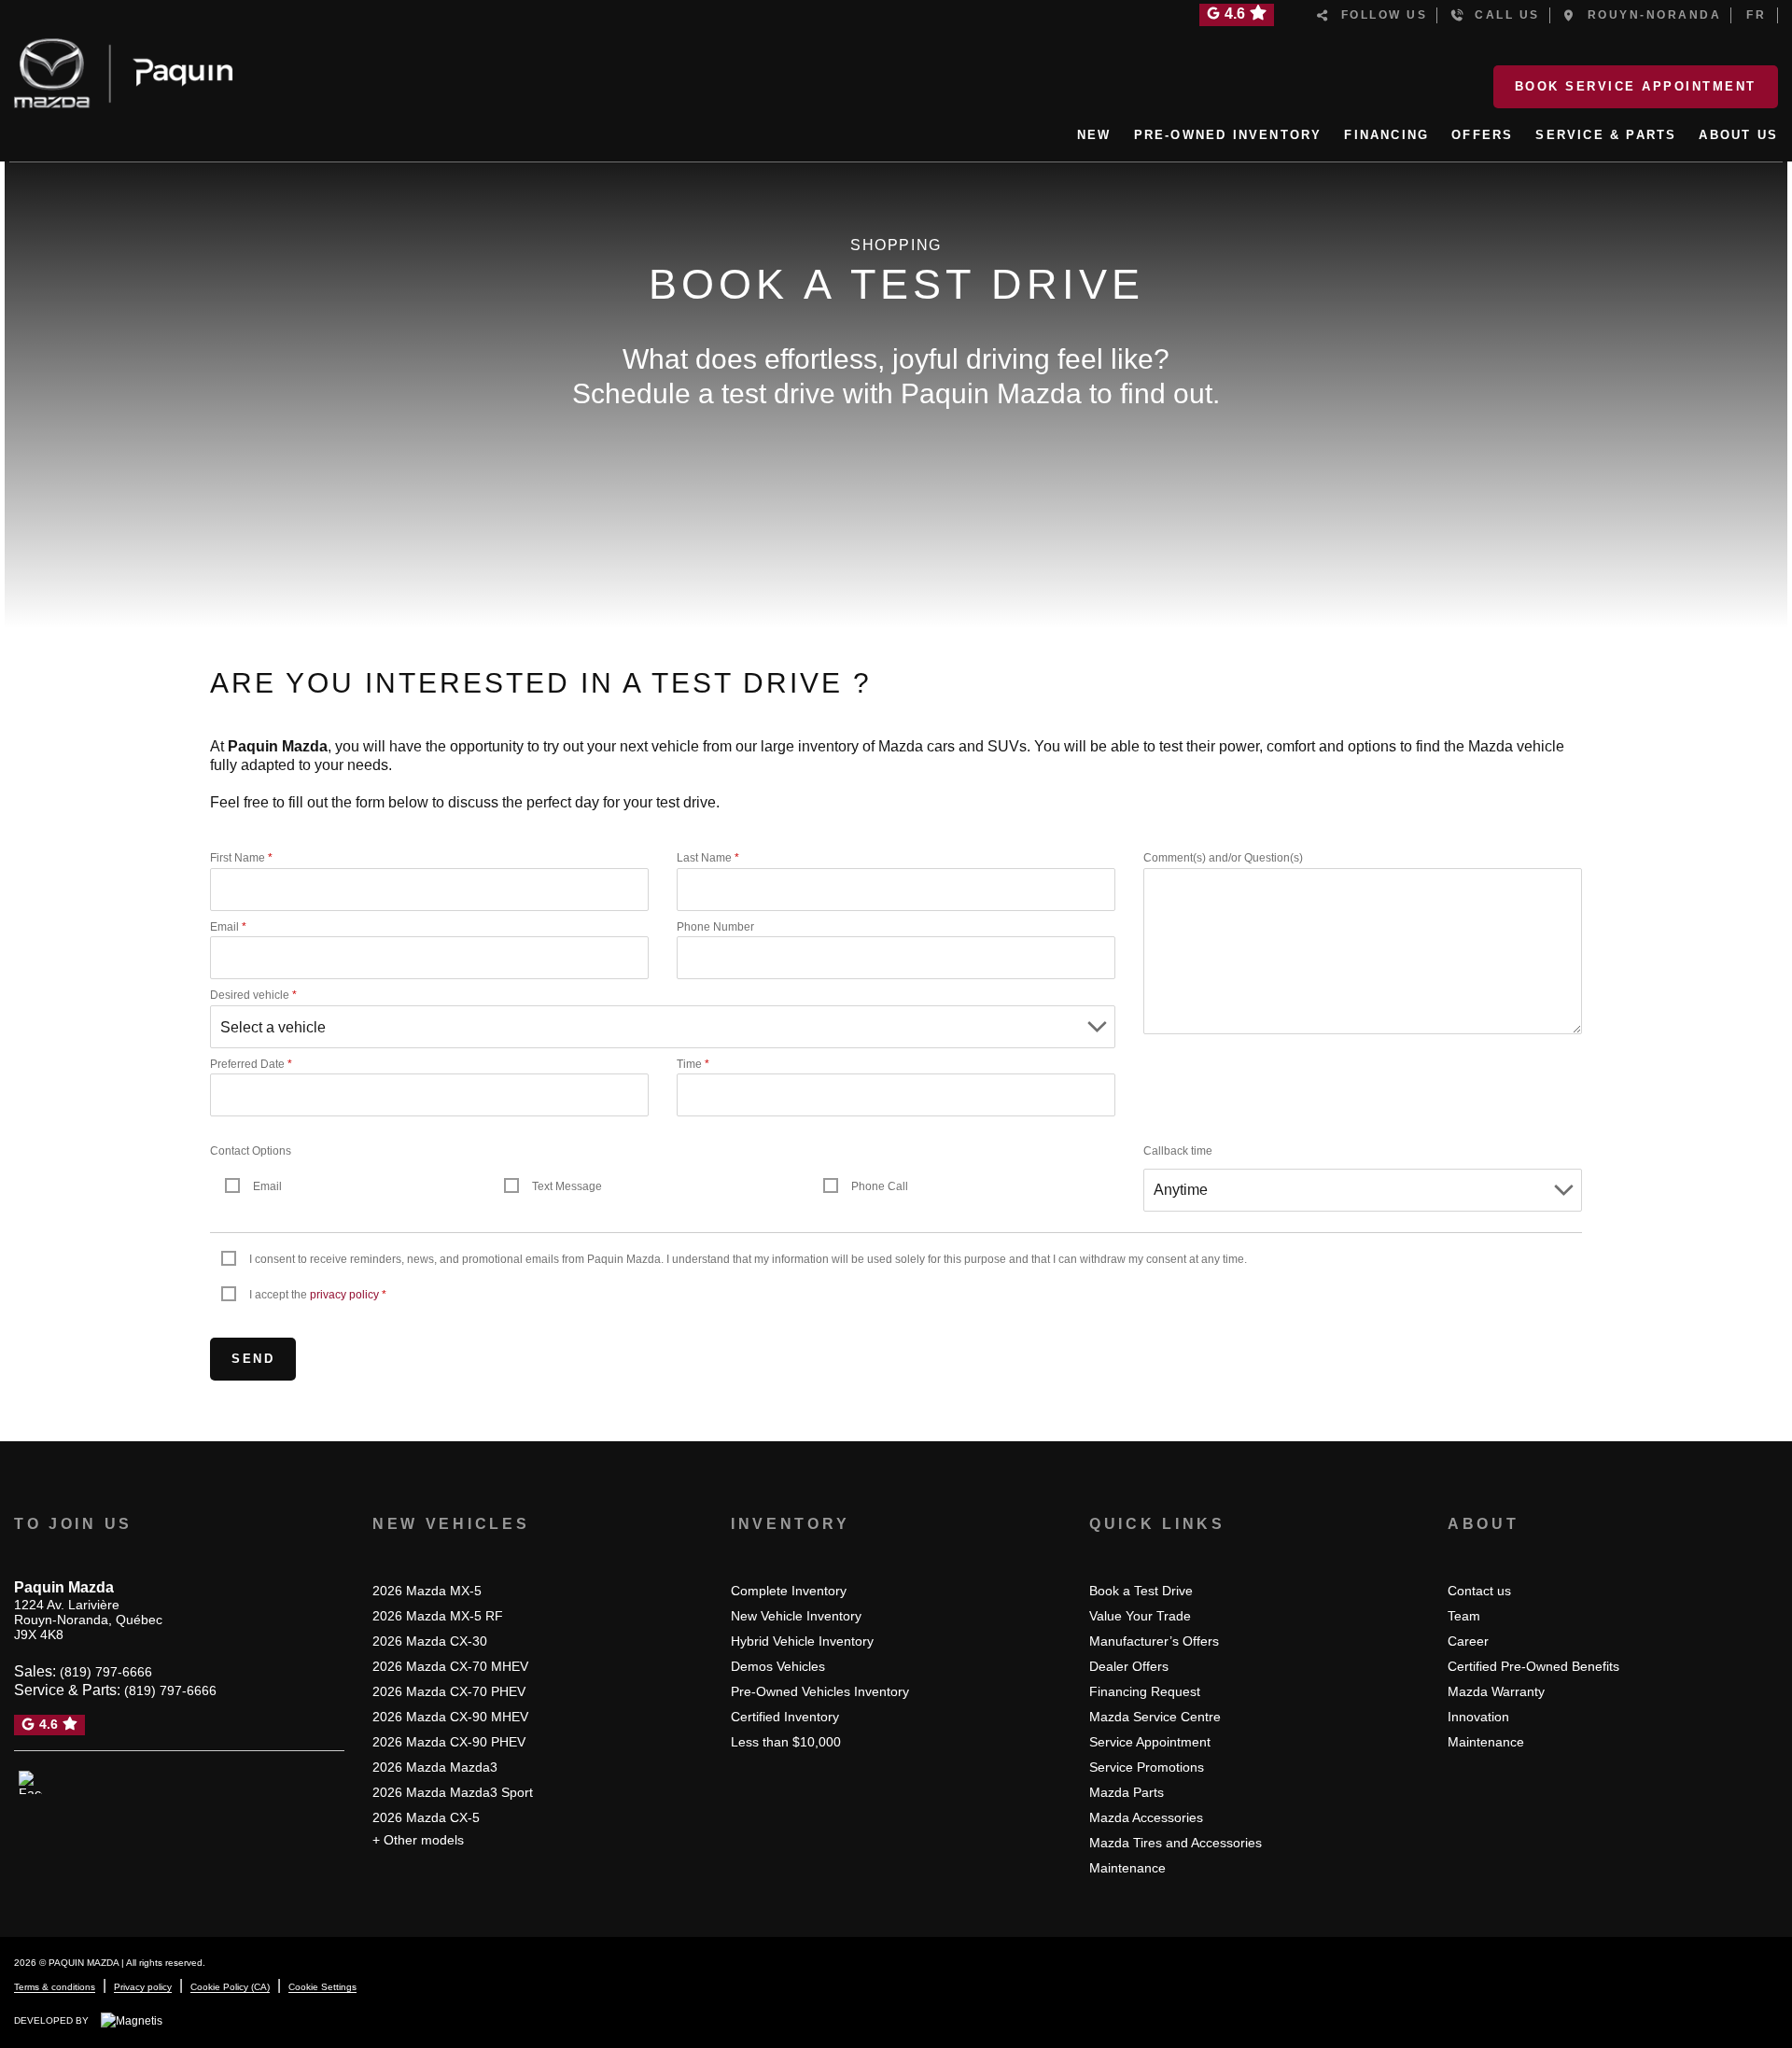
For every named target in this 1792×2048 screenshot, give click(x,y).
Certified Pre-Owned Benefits (1533, 1666)
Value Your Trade (1140, 1616)
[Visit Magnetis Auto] (136, 2020)
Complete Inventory (789, 1591)
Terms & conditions (55, 1987)
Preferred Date (251, 1064)
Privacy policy (143, 1987)
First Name (241, 858)
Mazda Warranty (1496, 1691)
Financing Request (1145, 1691)
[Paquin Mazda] (124, 70)
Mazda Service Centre (1155, 1717)
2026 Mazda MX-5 (427, 1591)
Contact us (1479, 1591)
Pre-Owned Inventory (1228, 135)
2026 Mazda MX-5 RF (438, 1616)
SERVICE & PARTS (1606, 135)
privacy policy (344, 1295)
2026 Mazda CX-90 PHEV (449, 1742)
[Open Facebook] (30, 1783)
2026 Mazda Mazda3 (435, 1767)
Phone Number (715, 927)
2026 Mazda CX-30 (430, 1641)
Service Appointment (1150, 1742)
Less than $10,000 (786, 1742)
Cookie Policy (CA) (230, 1987)
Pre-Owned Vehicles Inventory (820, 1691)
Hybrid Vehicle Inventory (802, 1641)
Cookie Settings (322, 1987)
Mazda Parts (1127, 1792)
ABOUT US (1738, 135)
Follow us (1379, 15)
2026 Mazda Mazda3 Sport (453, 1792)
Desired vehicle (253, 995)
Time (693, 1064)
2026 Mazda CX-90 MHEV (450, 1717)
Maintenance (1127, 1868)
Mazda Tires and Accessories (1176, 1843)
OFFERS (1482, 135)
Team (1464, 1616)
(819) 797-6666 (106, 1672)
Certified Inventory (785, 1717)
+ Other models (418, 1840)
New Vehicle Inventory (796, 1616)
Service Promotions (1147, 1767)
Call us (1502, 15)
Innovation (1478, 1717)
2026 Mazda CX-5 (426, 1817)
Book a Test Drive (1141, 1591)
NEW (1094, 135)
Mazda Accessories (1146, 1817)
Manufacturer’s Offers (1154, 1641)
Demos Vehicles (778, 1666)
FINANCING (1386, 135)
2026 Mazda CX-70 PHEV (449, 1691)
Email (228, 927)
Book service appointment (1636, 86)
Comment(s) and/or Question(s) (1223, 858)
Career (1468, 1641)
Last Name (708, 858)
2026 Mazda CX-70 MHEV (450, 1666)
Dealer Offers (1129, 1666)
